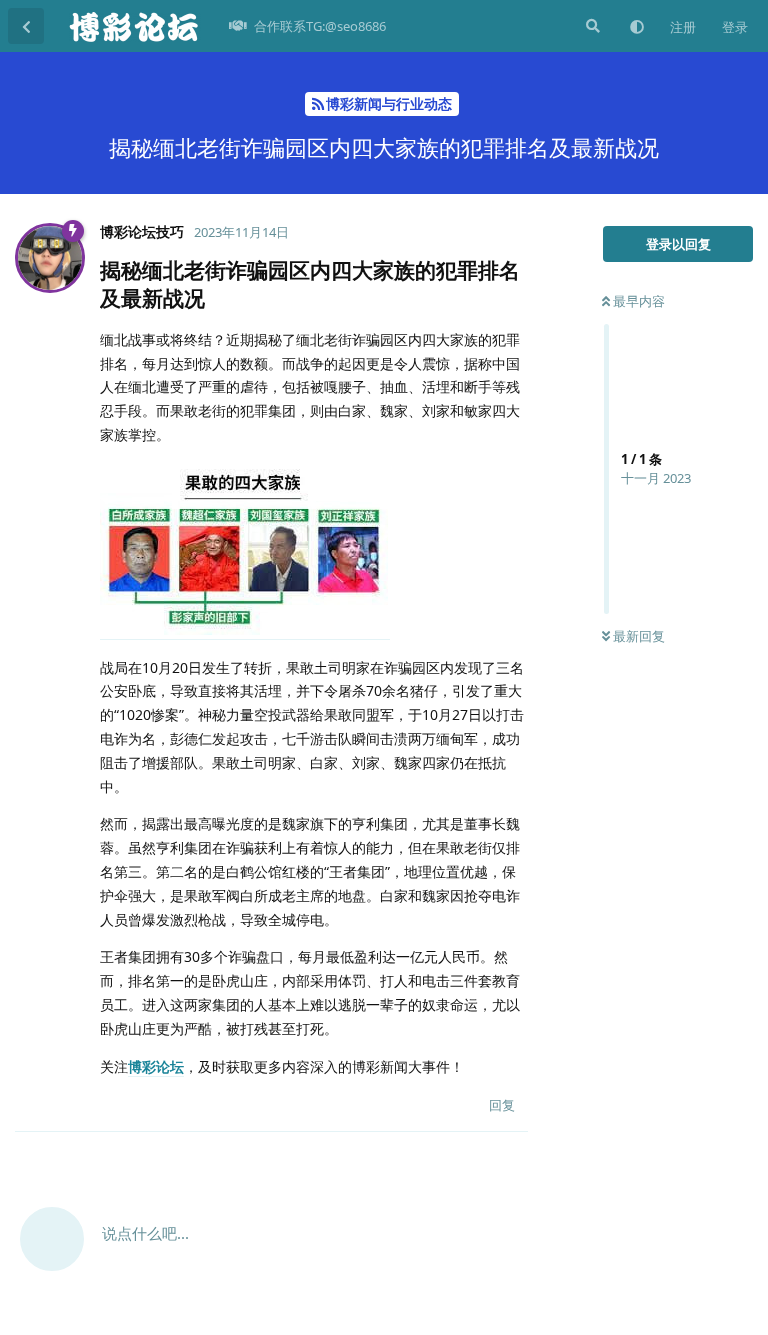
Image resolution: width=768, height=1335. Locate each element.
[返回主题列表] (26, 26)
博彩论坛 (156, 1066)
